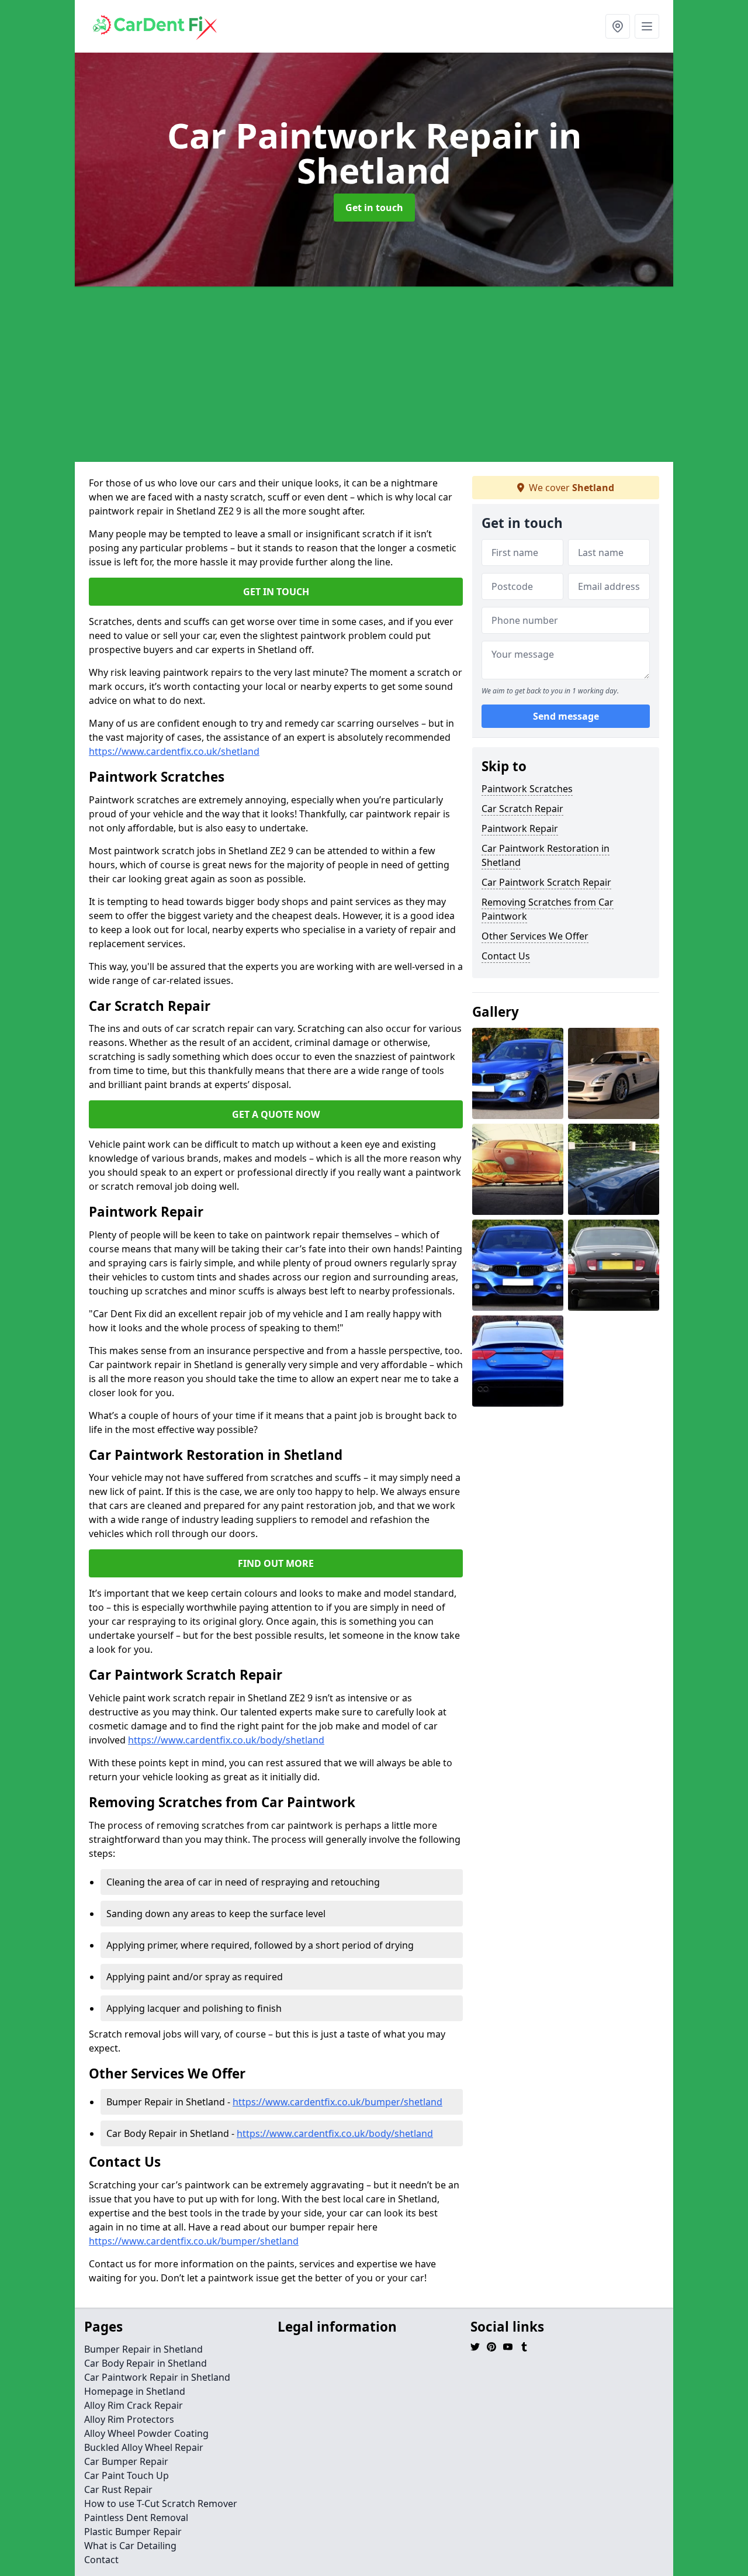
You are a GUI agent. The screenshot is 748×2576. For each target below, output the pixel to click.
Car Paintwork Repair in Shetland (157, 2377)
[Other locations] (618, 26)
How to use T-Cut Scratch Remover (161, 2504)
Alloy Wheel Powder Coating (146, 2433)
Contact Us (506, 956)
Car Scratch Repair (522, 809)
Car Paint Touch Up (127, 2475)
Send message (566, 716)
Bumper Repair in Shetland (143, 2349)
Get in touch (374, 208)
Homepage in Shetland (135, 2391)
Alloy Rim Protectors (129, 2419)
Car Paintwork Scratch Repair (546, 882)
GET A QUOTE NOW (276, 1114)
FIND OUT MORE (276, 1563)
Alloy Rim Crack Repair (134, 2405)
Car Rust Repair (118, 2489)
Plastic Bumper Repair (133, 2532)
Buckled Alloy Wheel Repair (144, 2447)
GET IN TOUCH (276, 592)
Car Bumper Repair (126, 2461)
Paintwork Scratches (527, 789)
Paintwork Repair (520, 828)
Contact (101, 2560)
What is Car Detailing (130, 2546)
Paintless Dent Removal (136, 2518)
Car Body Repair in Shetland (146, 2363)
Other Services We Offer (535, 936)
